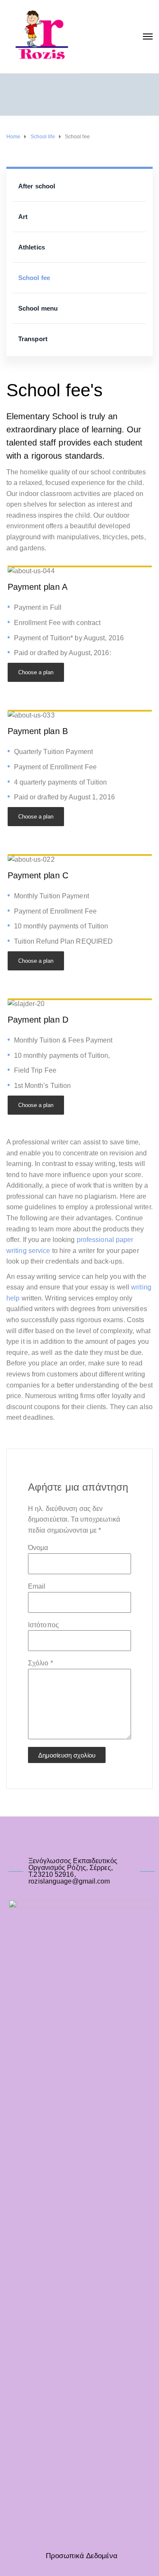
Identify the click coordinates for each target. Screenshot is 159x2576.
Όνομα (38, 1548)
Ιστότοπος (43, 1625)
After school (37, 186)
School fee (34, 278)
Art (23, 217)
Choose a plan (36, 672)
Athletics (32, 247)
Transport (33, 339)
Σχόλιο (40, 1663)
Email (37, 1586)
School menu (38, 308)
